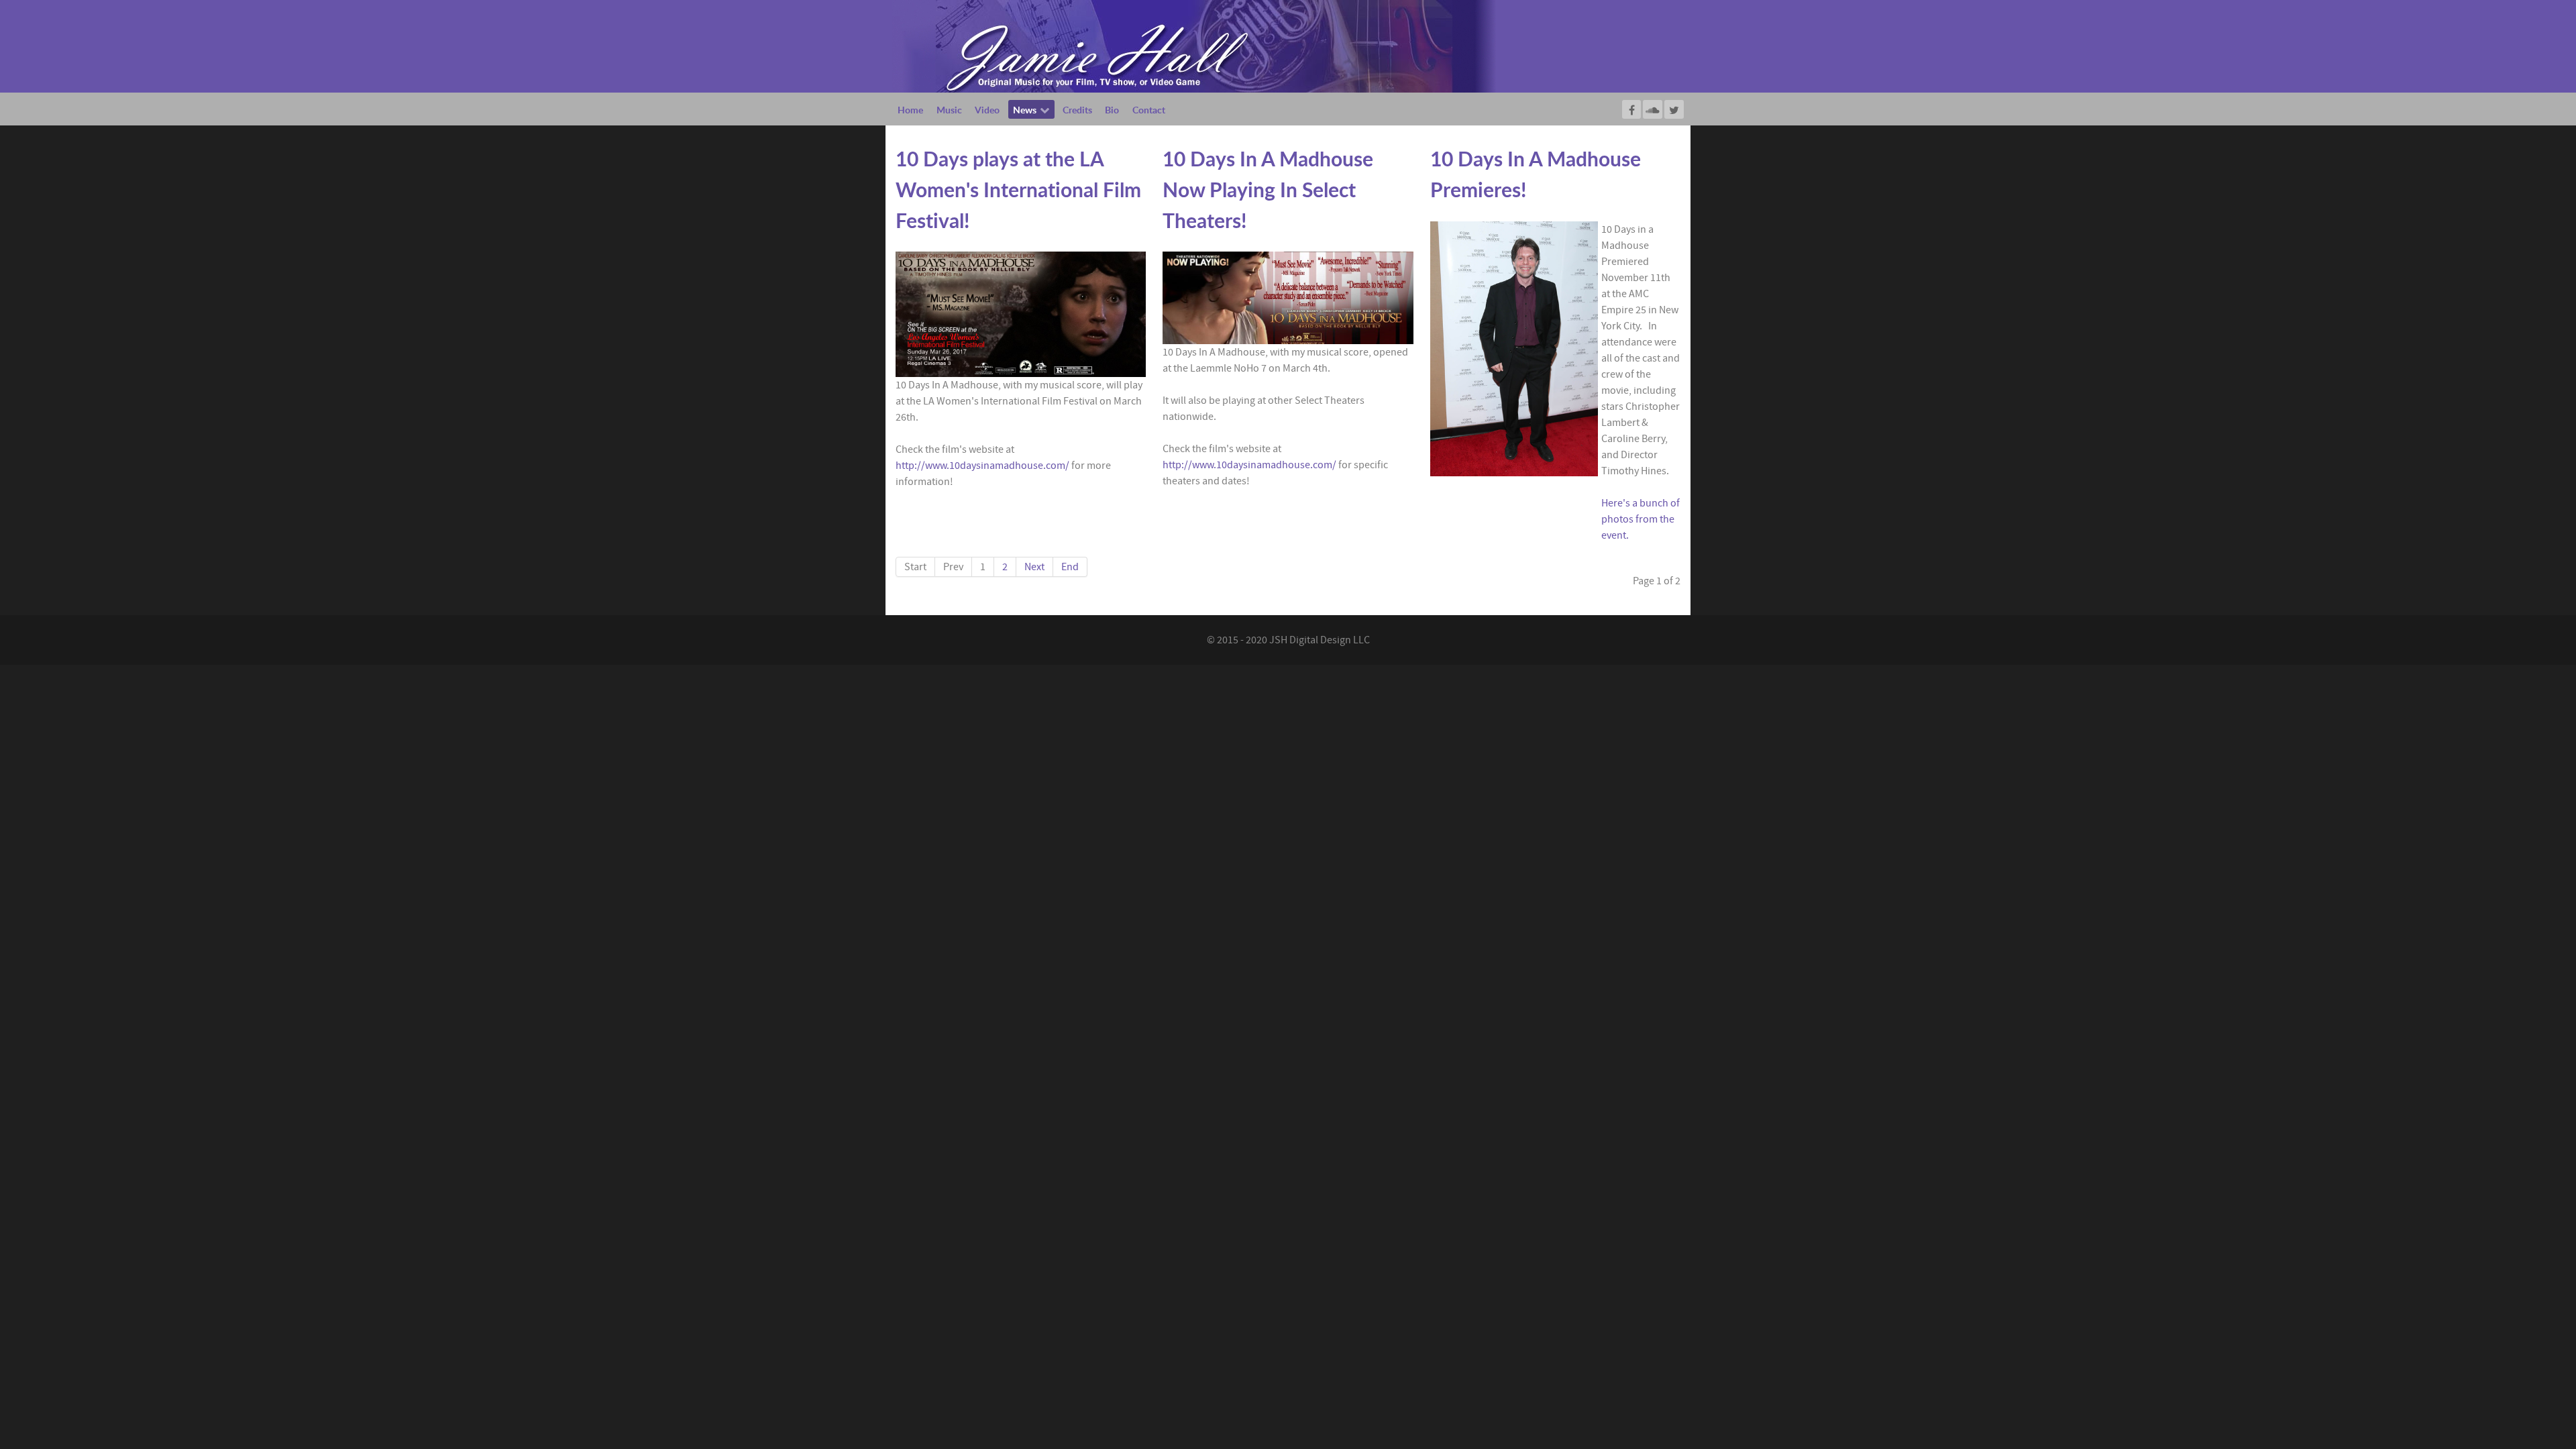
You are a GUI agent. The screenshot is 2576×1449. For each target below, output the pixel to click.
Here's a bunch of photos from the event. (1641, 519)
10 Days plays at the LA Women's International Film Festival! (1018, 189)
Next (1034, 567)
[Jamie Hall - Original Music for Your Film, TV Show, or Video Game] (1194, 46)
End (1070, 567)
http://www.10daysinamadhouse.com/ (982, 466)
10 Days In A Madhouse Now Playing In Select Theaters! (1268, 189)
